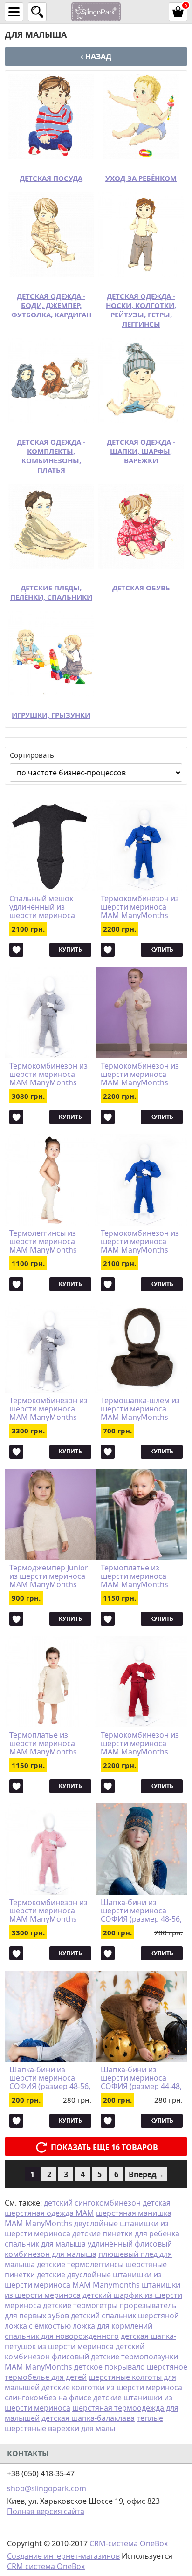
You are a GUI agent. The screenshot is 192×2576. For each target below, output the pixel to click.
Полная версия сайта (46, 2511)
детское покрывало (110, 2367)
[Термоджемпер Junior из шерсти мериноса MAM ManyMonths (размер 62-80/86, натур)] (50, 1514)
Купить (70, 949)
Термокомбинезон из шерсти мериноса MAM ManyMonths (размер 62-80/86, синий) (140, 1241)
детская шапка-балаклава (88, 2418)
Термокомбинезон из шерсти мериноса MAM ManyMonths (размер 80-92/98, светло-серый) (48, 1409)
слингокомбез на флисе (48, 2398)
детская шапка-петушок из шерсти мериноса (90, 2341)
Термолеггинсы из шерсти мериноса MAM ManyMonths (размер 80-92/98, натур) (43, 1241)
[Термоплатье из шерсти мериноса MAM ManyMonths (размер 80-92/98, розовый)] (142, 1514)
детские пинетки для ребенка (126, 2233)
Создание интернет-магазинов (63, 2556)
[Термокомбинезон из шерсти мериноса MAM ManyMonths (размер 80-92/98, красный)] (142, 1682)
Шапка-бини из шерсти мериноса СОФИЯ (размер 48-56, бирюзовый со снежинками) (141, 1911)
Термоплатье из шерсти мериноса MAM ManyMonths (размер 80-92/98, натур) (43, 1743)
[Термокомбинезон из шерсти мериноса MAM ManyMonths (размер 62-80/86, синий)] (142, 1180)
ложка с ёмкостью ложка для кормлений (79, 2326)
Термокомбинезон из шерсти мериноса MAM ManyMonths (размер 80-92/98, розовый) (48, 1911)
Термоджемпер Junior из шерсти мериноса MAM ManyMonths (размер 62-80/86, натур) (49, 1576)
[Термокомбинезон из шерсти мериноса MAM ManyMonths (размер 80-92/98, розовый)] (50, 1849)
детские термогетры (80, 2305)
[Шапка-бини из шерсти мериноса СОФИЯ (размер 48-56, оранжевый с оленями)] (50, 2016)
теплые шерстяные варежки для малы (84, 2423)
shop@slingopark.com (47, 2488)
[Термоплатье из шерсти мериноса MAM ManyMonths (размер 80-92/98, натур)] (50, 1682)
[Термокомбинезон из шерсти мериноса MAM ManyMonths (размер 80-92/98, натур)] (142, 1013)
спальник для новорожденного (62, 2336)
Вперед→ (146, 2174)
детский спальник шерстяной (125, 2316)
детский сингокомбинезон (92, 2203)
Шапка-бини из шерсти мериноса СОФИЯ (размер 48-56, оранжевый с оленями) (50, 2078)
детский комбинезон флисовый (75, 2351)
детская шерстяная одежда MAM (88, 2208)
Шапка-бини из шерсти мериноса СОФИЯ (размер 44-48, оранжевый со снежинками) (141, 2078)
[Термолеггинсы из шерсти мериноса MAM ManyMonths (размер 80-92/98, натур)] (50, 1180)
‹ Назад (96, 56)
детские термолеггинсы (80, 2264)
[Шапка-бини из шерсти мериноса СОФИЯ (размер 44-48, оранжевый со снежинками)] (142, 2016)
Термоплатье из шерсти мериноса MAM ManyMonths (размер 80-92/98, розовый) (134, 1576)
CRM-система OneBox (129, 2543)
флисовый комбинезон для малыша (88, 2249)
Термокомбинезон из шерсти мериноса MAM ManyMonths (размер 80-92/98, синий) (140, 907)
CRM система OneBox (46, 2566)
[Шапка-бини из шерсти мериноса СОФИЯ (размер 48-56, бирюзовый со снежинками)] (142, 1849)
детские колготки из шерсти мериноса (112, 2387)
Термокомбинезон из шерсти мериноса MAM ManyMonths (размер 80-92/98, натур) (140, 1074)
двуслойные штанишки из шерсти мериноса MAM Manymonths (83, 2280)
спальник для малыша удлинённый (69, 2244)
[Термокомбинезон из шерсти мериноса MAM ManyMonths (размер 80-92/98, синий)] (142, 845)
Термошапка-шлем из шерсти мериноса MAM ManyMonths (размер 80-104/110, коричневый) (140, 1409)
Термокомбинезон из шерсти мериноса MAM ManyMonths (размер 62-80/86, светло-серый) (48, 1074)
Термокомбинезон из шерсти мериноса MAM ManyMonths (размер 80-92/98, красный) (140, 1743)
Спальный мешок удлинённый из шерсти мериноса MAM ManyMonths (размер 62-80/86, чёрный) (43, 907)
